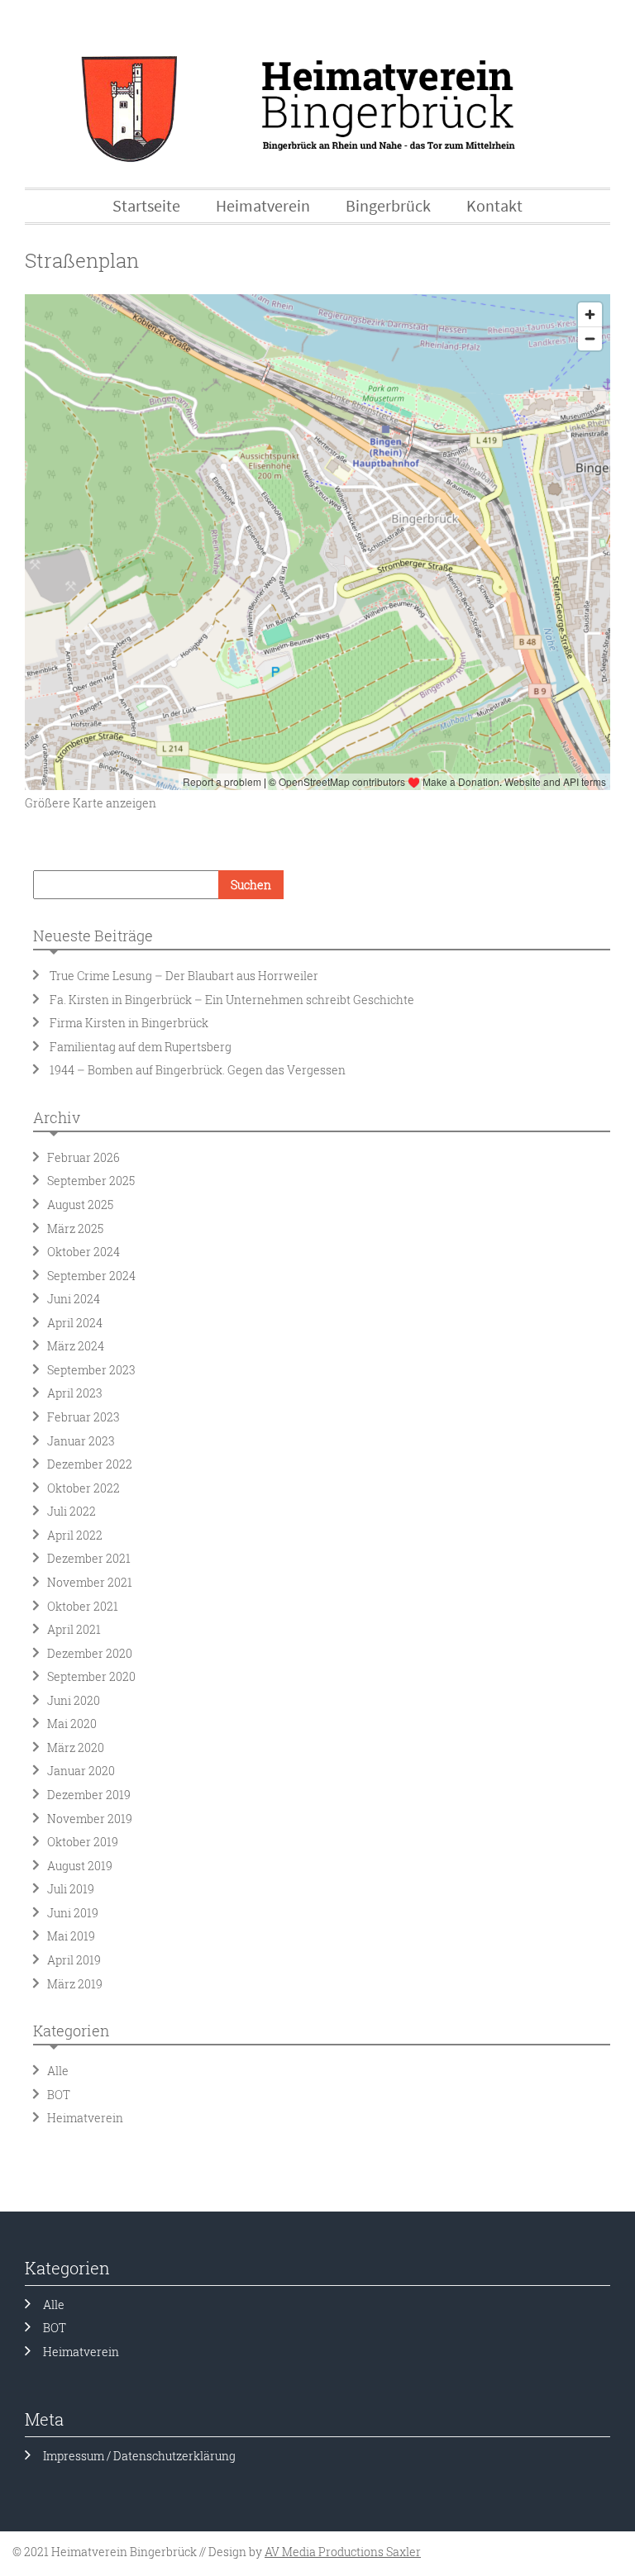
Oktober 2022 (84, 1488)
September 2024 (91, 1276)
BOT (59, 2095)
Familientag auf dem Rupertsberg (143, 1047)
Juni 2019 (73, 1913)
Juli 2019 (71, 1889)
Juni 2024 (74, 1299)
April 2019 (74, 1960)
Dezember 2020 (90, 1653)
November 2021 (90, 1582)
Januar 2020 (81, 1771)
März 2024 (76, 1346)
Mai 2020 (72, 1724)
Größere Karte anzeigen (91, 803)
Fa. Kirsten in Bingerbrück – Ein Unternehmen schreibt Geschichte (232, 1000)
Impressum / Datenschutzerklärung (139, 2456)
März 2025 (75, 1228)
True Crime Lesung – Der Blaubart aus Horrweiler (184, 976)
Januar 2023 (81, 1441)
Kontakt (494, 205)
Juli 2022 (72, 1511)
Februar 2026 (84, 1157)
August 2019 (80, 1866)
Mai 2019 (71, 1936)
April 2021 (74, 1629)
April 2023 (75, 1393)
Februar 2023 (84, 1417)
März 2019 (75, 1984)
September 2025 (91, 1181)
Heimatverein (85, 2118)
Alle (58, 2071)
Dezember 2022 (90, 1464)
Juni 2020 (74, 1700)
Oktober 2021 (83, 1606)
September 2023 (91, 1370)
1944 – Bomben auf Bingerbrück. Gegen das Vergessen (198, 1070)
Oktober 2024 (84, 1252)
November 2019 (90, 1819)
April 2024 (75, 1323)
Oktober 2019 (83, 1842)
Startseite (146, 205)
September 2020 (91, 1676)
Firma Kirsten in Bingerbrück (129, 1023)
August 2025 (80, 1205)
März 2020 (76, 1747)
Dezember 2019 (89, 1795)
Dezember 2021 (89, 1558)
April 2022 (75, 1535)
